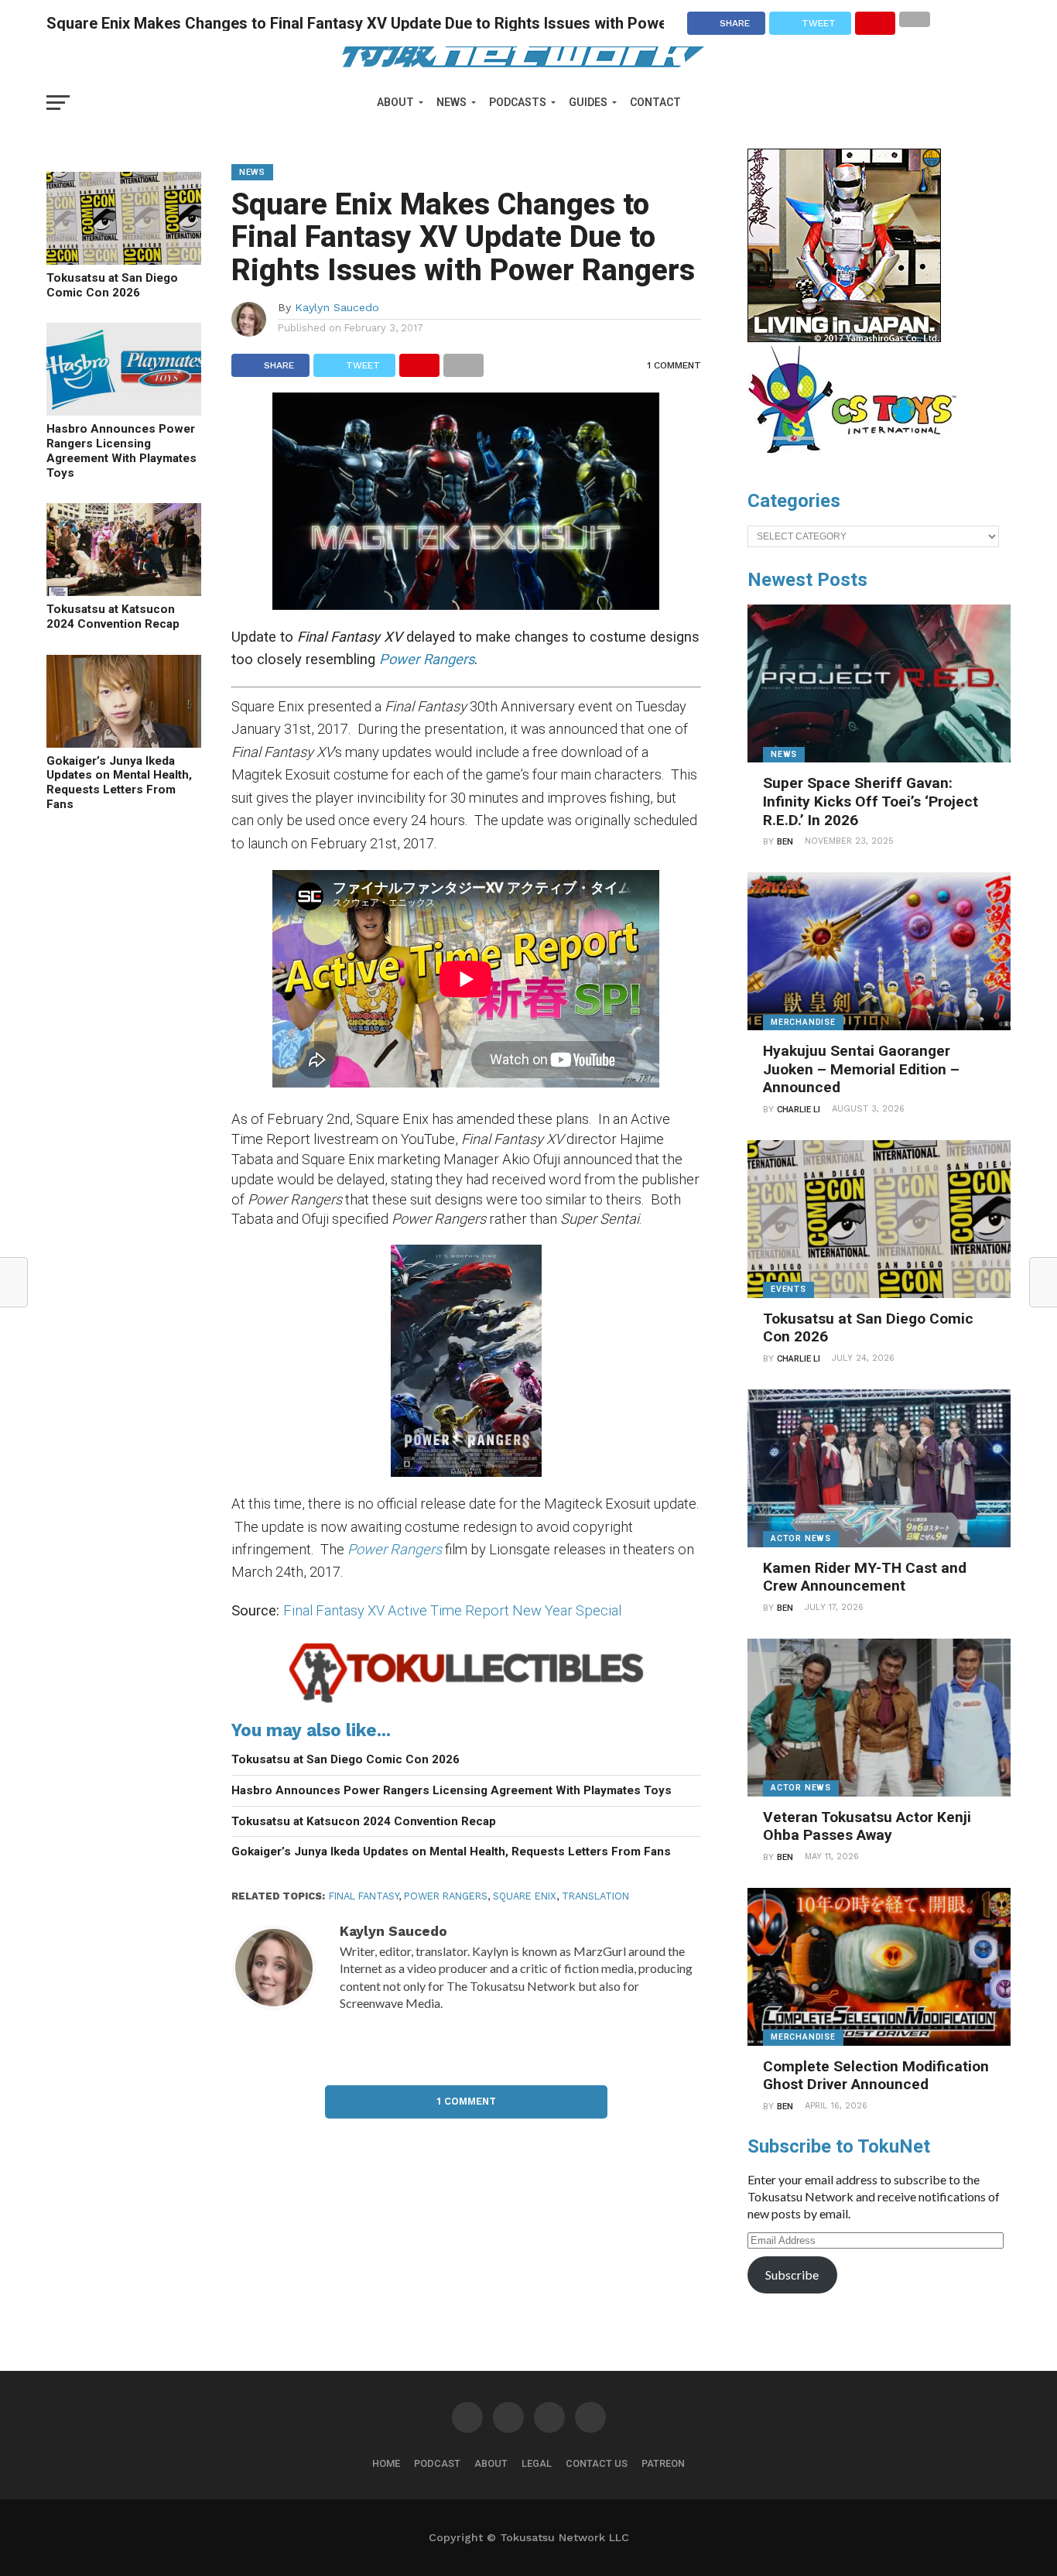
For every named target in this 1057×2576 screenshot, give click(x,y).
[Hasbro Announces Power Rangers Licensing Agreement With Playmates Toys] (124, 411)
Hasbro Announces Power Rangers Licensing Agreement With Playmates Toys (121, 450)
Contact (655, 102)
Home (386, 2463)
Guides (588, 102)
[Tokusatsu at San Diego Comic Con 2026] (124, 260)
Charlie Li (799, 1110)
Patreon (663, 2463)
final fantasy (364, 1896)
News (452, 102)
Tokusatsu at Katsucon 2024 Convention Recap (113, 617)
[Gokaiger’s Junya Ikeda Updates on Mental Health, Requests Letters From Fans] (124, 743)
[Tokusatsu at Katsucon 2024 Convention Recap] (124, 591)
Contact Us (597, 2463)
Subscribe (792, 2275)
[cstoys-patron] (858, 461)
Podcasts (518, 102)
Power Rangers (395, 1549)
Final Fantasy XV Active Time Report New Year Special (452, 1610)
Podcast (437, 2463)
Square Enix (525, 1896)
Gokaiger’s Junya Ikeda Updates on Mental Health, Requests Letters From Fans (119, 783)
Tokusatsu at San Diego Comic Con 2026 (112, 285)
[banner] (844, 338)
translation (595, 1896)
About (395, 102)
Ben (785, 842)
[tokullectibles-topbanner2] (466, 1702)
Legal (537, 2463)
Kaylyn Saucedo (337, 307)
